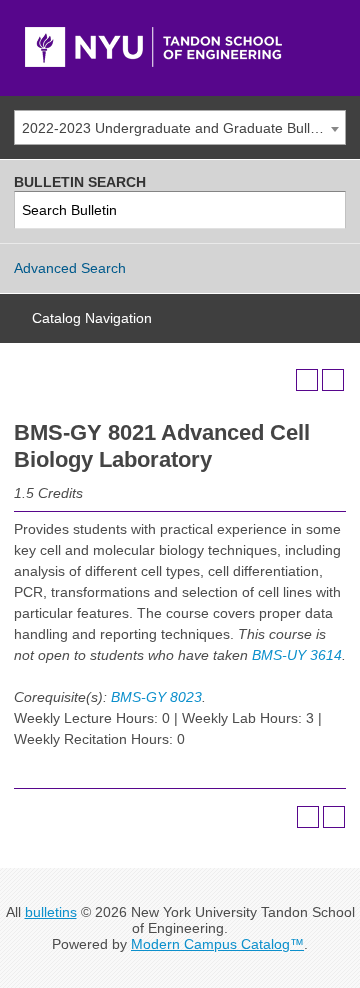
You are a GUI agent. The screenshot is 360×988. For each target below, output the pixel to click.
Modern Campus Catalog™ (217, 944)
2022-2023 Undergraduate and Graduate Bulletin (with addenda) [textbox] (183, 128)
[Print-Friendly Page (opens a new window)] (307, 380)
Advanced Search (70, 268)
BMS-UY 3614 (297, 655)
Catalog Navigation (92, 318)
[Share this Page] (281, 380)
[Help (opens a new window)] (333, 380)
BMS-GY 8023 (156, 697)
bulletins (51, 912)
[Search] (327, 210)
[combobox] (180, 127)
